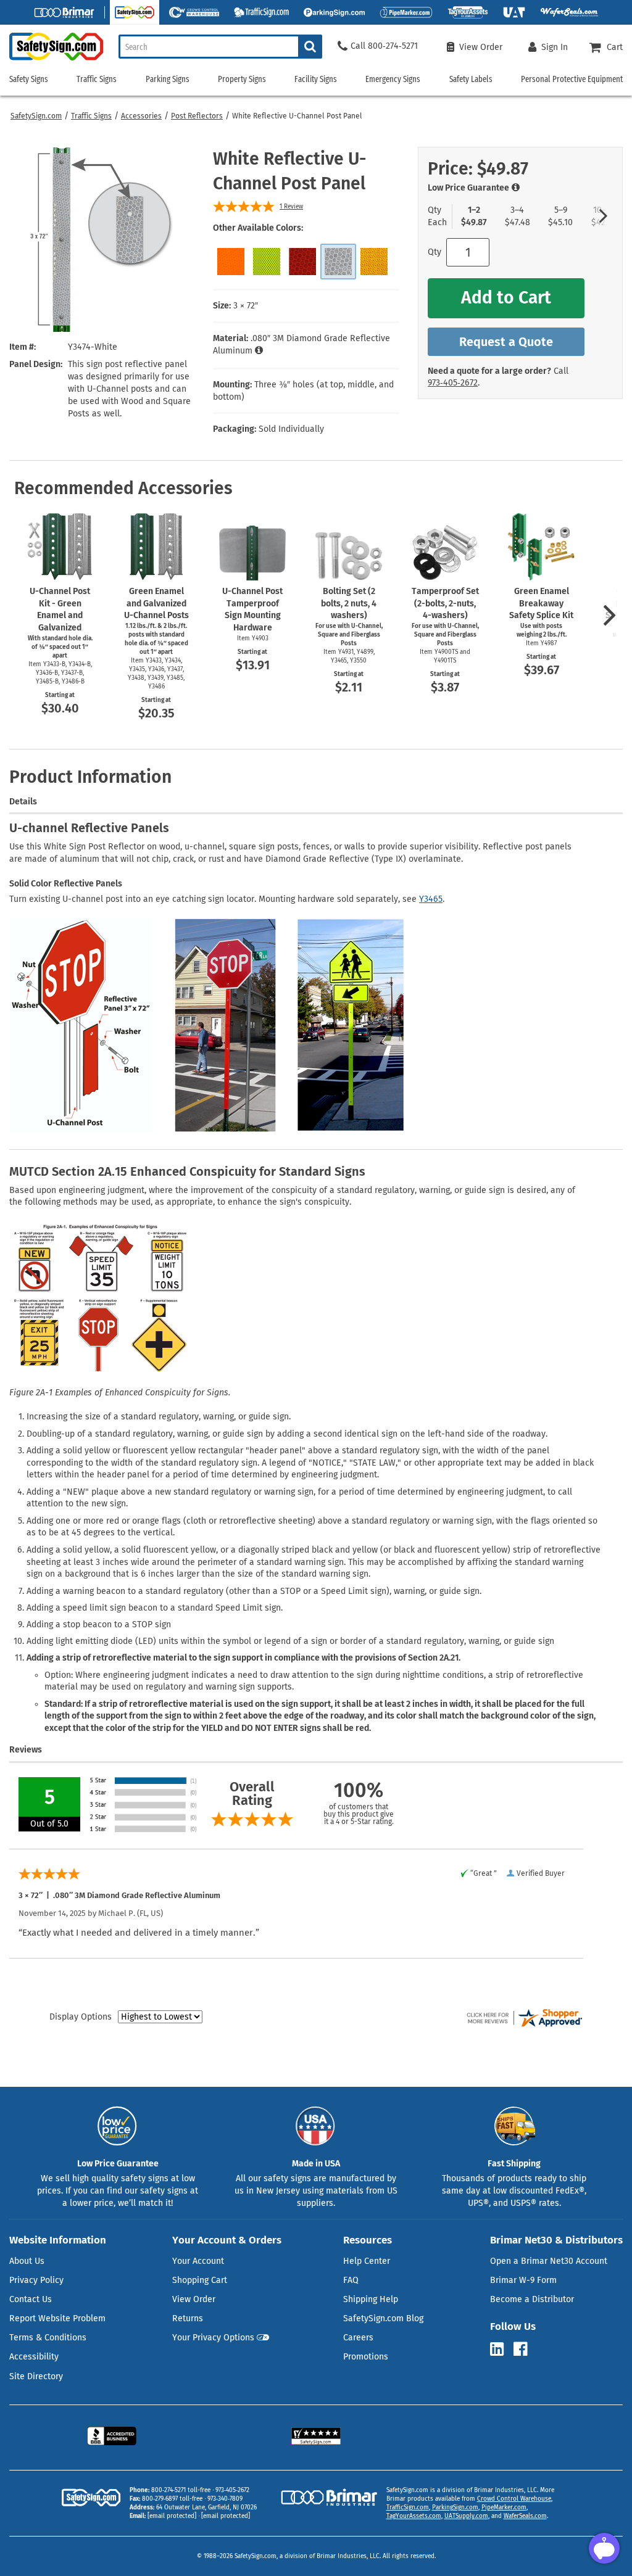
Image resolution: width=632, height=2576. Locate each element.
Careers (358, 2338)
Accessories (141, 116)
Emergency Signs (393, 79)
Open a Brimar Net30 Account (549, 2261)
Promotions (366, 2357)
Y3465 (431, 899)
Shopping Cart (200, 2280)
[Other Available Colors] (231, 262)
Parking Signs (168, 79)
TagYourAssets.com (414, 2516)
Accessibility (34, 2357)
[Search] (310, 47)
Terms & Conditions (48, 2338)
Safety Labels (471, 79)
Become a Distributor (532, 2299)
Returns (188, 2318)
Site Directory (36, 2376)
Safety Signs (29, 79)
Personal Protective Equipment (572, 79)
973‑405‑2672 (453, 383)
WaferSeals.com (525, 2516)
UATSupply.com (466, 2516)
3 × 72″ (246, 306)
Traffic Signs (91, 116)
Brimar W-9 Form (523, 2280)
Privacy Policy (36, 2280)
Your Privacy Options (213, 2338)
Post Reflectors (197, 116)
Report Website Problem (57, 2318)
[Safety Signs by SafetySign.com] (52, 60)
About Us (27, 2261)
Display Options (81, 2017)
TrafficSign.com (408, 2508)
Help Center (367, 2261)
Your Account (198, 2261)
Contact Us (31, 2299)
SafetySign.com (36, 116)
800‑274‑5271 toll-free (181, 2490)
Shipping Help (371, 2299)
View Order (194, 2299)
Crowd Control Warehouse (514, 2499)
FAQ (351, 2280)
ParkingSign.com (455, 2508)
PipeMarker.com (504, 2508)
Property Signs (242, 79)
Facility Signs (316, 79)
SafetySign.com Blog (383, 2318)
